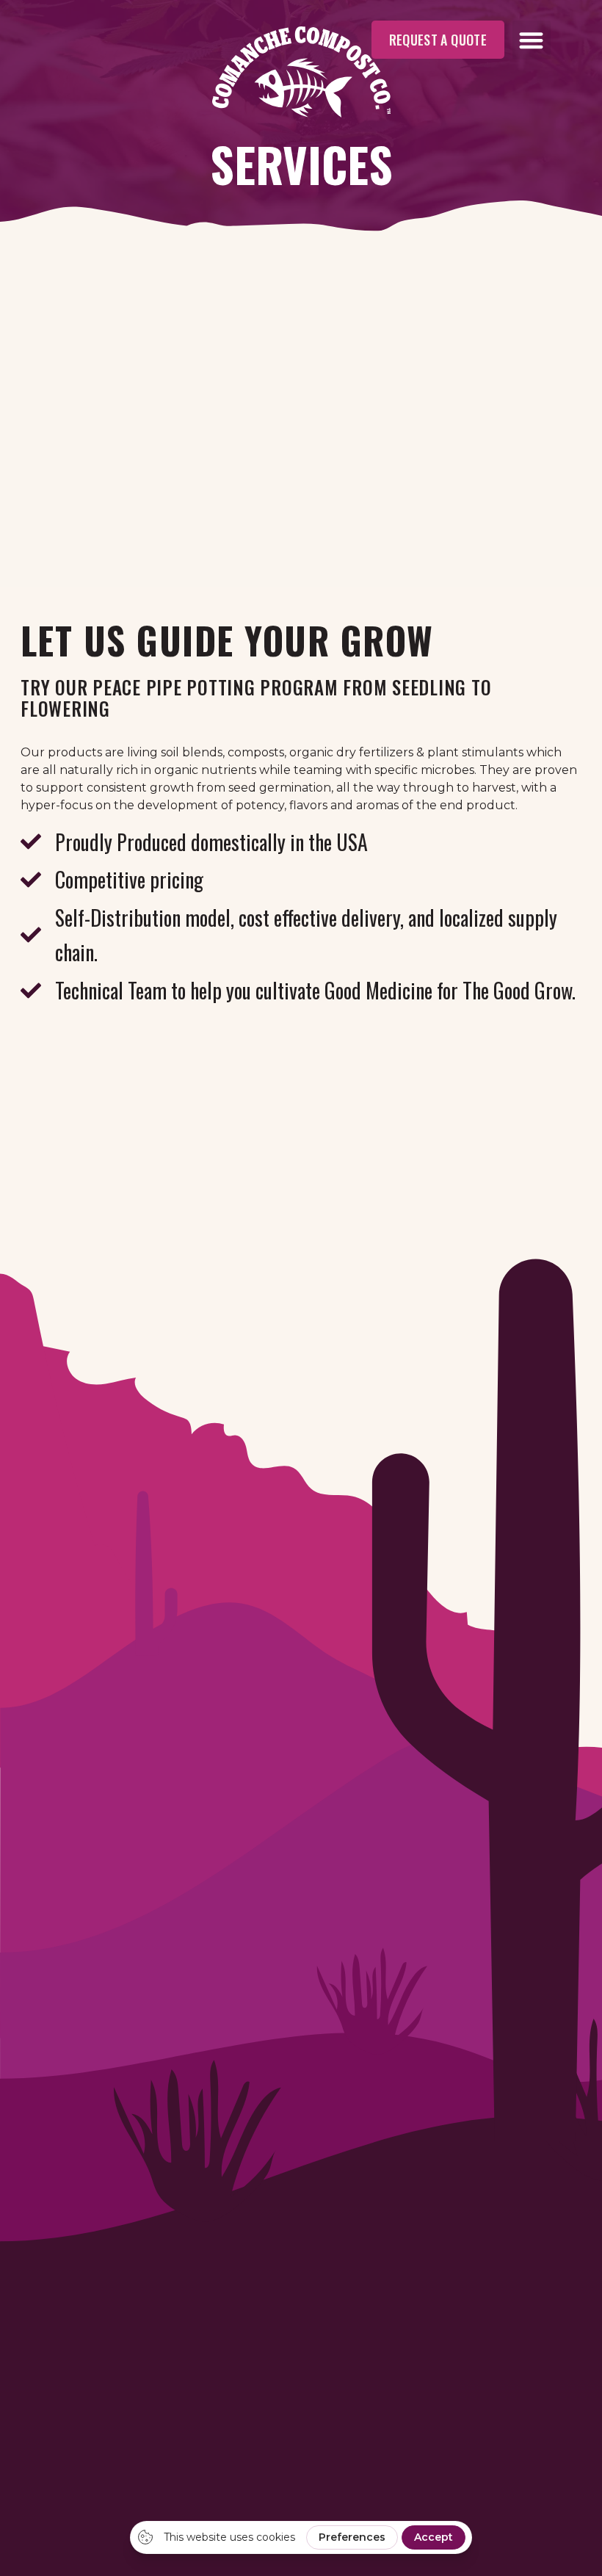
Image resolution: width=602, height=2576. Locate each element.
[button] (532, 40)
